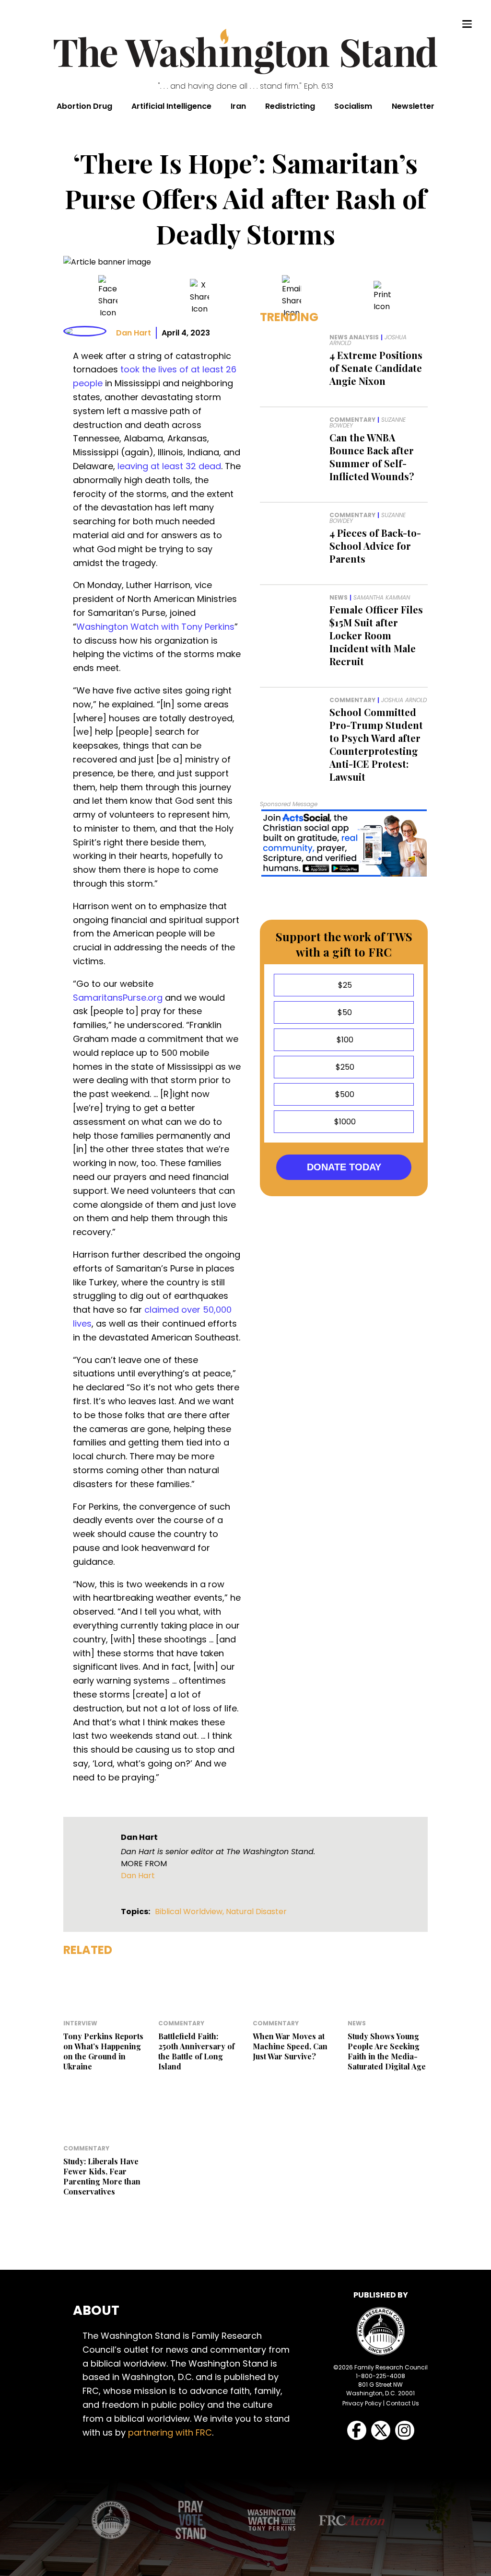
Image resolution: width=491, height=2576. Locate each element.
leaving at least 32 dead (169, 466)
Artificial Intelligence (171, 106)
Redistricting (290, 106)
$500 (344, 1094)
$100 (344, 1040)
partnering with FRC (170, 2432)
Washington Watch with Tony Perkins (155, 627)
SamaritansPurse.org (118, 998)
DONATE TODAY (344, 1167)
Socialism (353, 106)
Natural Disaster (256, 1912)
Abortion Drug (84, 106)
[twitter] (199, 297)
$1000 (344, 1122)
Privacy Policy (362, 2403)
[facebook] (108, 297)
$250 (344, 1067)
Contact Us (403, 2403)
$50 (344, 1012)
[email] (292, 297)
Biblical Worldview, (190, 1912)
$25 (344, 985)
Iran (238, 106)
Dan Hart (134, 333)
